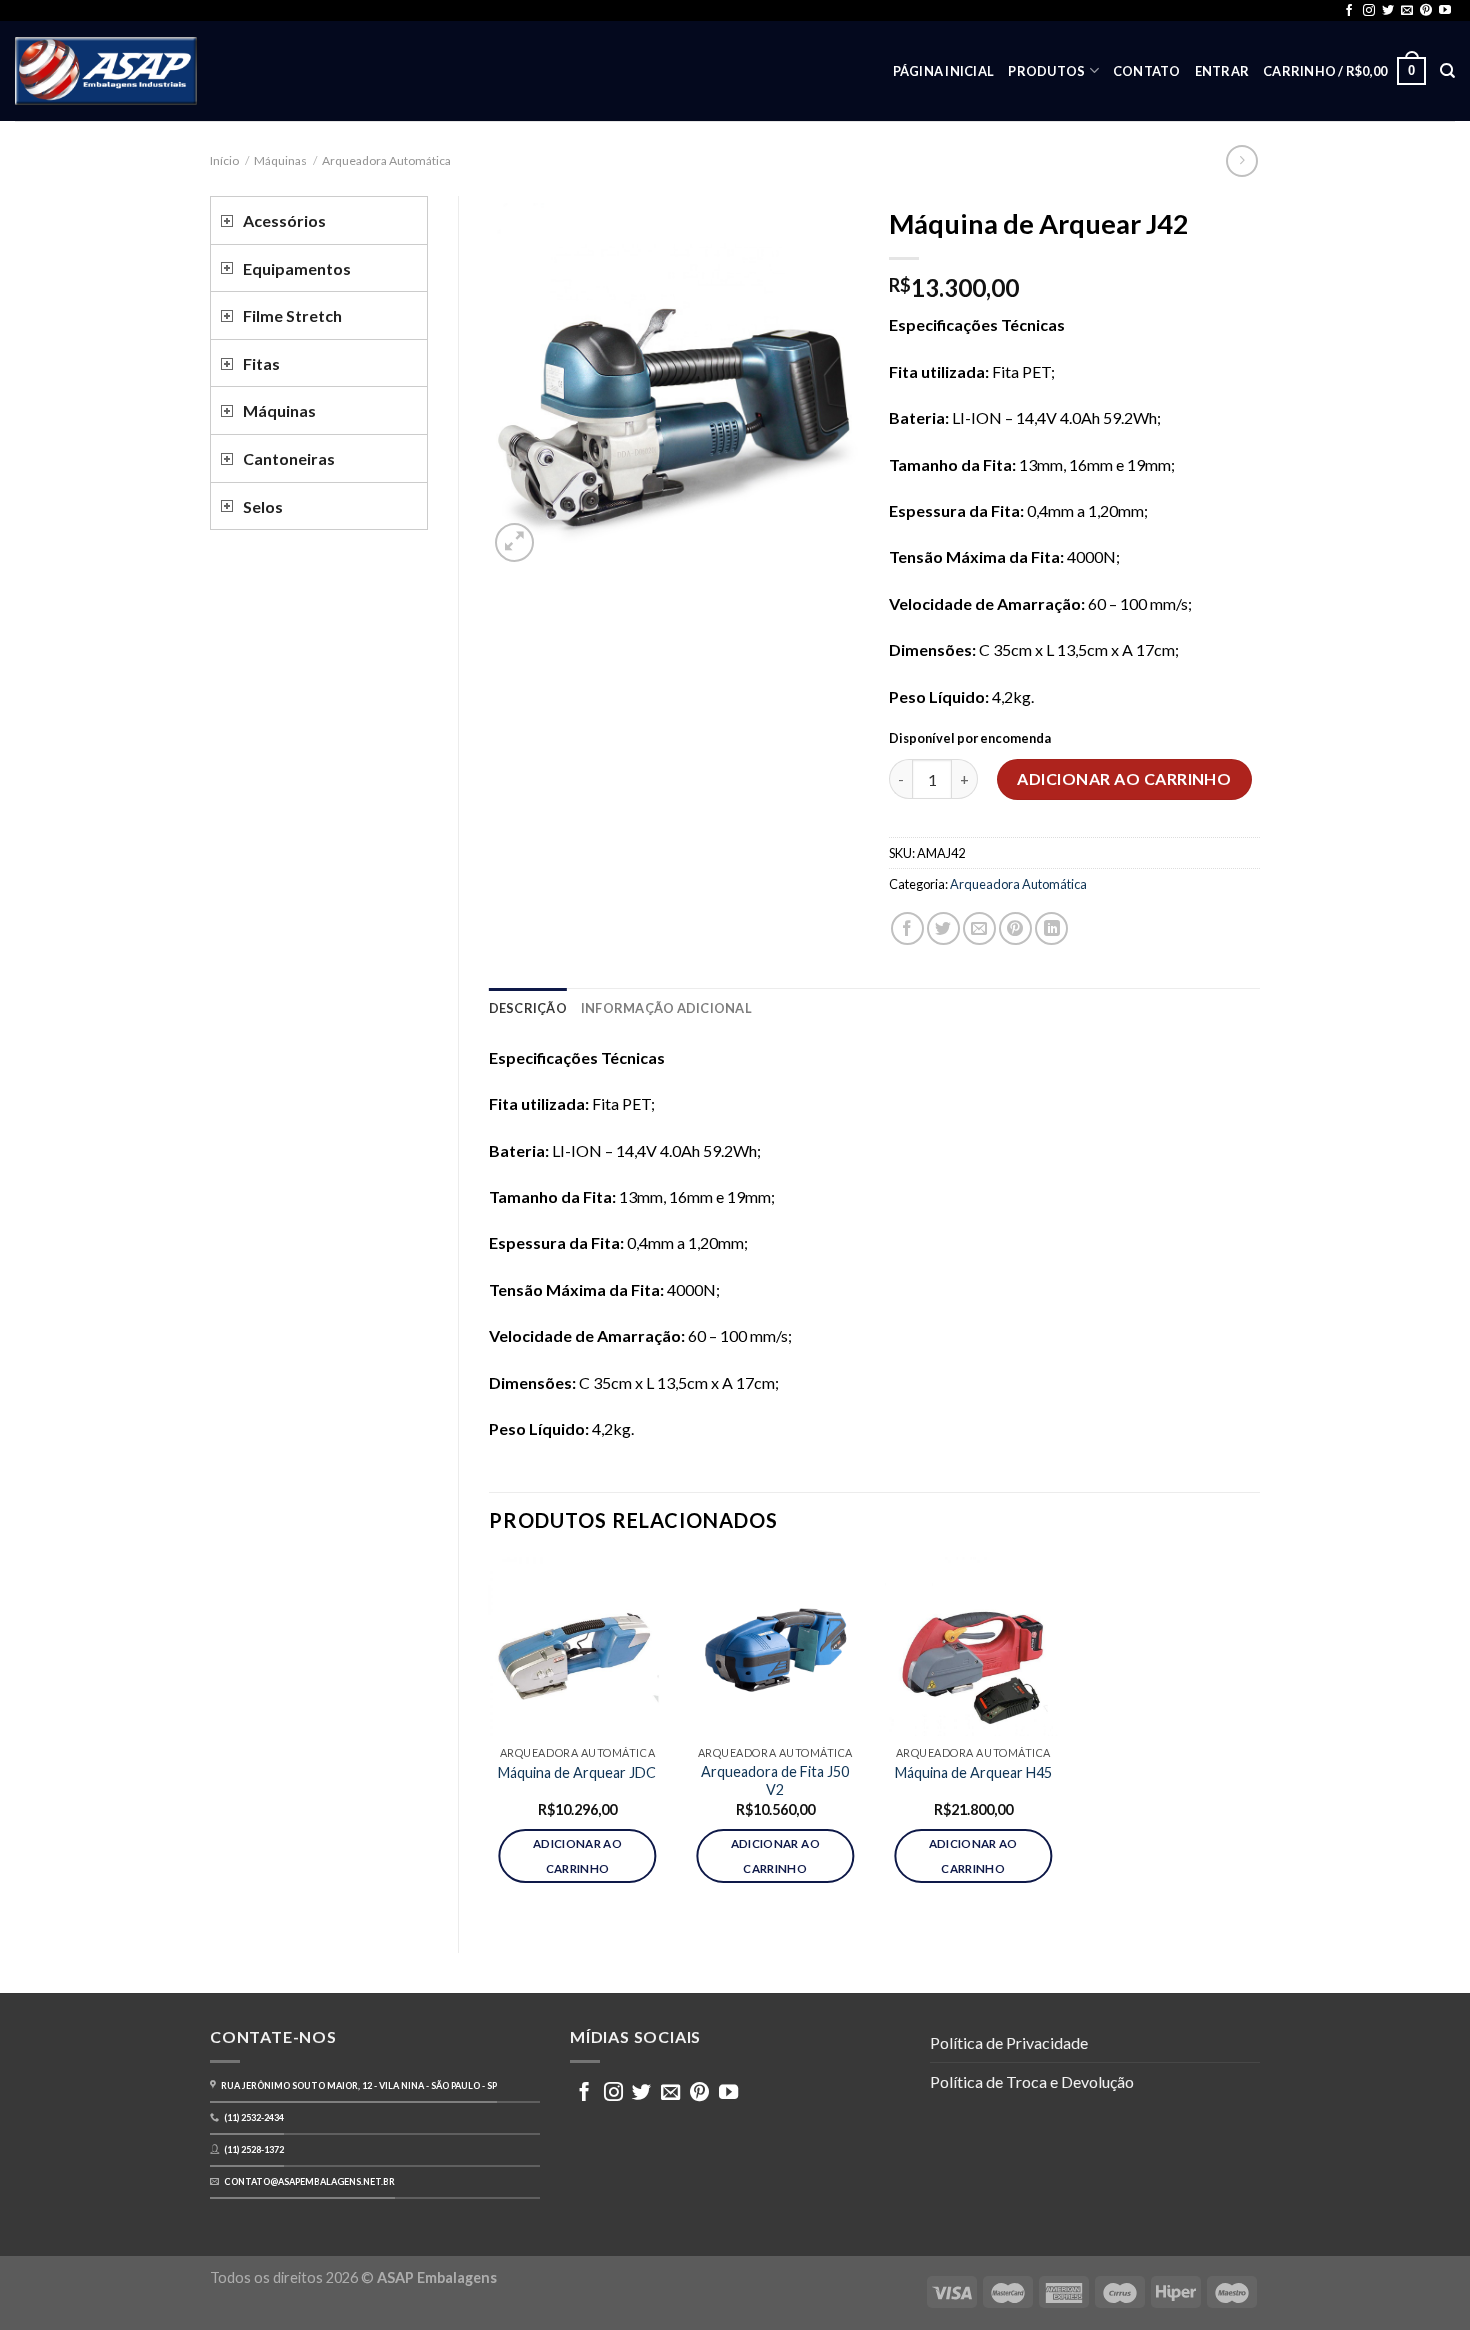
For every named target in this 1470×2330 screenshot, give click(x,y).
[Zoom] (514, 542)
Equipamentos (297, 268)
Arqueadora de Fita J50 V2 (775, 1781)
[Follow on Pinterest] (1426, 11)
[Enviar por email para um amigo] (979, 928)
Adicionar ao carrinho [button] (577, 1856)
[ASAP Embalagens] (106, 71)
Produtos (1046, 71)
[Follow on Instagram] (1369, 11)
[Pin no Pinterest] (1015, 928)
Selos (263, 506)
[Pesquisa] (1447, 71)
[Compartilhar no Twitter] (943, 928)
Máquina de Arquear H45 (973, 1772)
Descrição (528, 1008)
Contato (1147, 71)
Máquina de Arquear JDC (577, 1772)
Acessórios (284, 220)
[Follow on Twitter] (1388, 11)
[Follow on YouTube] (1445, 11)
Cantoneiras (289, 458)
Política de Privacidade (1009, 2042)
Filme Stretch (292, 315)
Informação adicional (666, 1008)
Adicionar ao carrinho (1124, 778)
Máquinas (280, 160)
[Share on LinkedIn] (1051, 928)
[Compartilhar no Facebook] (907, 928)
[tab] (528, 1008)
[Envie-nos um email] (1407, 11)
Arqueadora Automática (386, 160)
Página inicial (944, 71)
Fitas (261, 363)
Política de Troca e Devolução (1032, 2081)
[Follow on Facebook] (1349, 11)
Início (224, 160)
